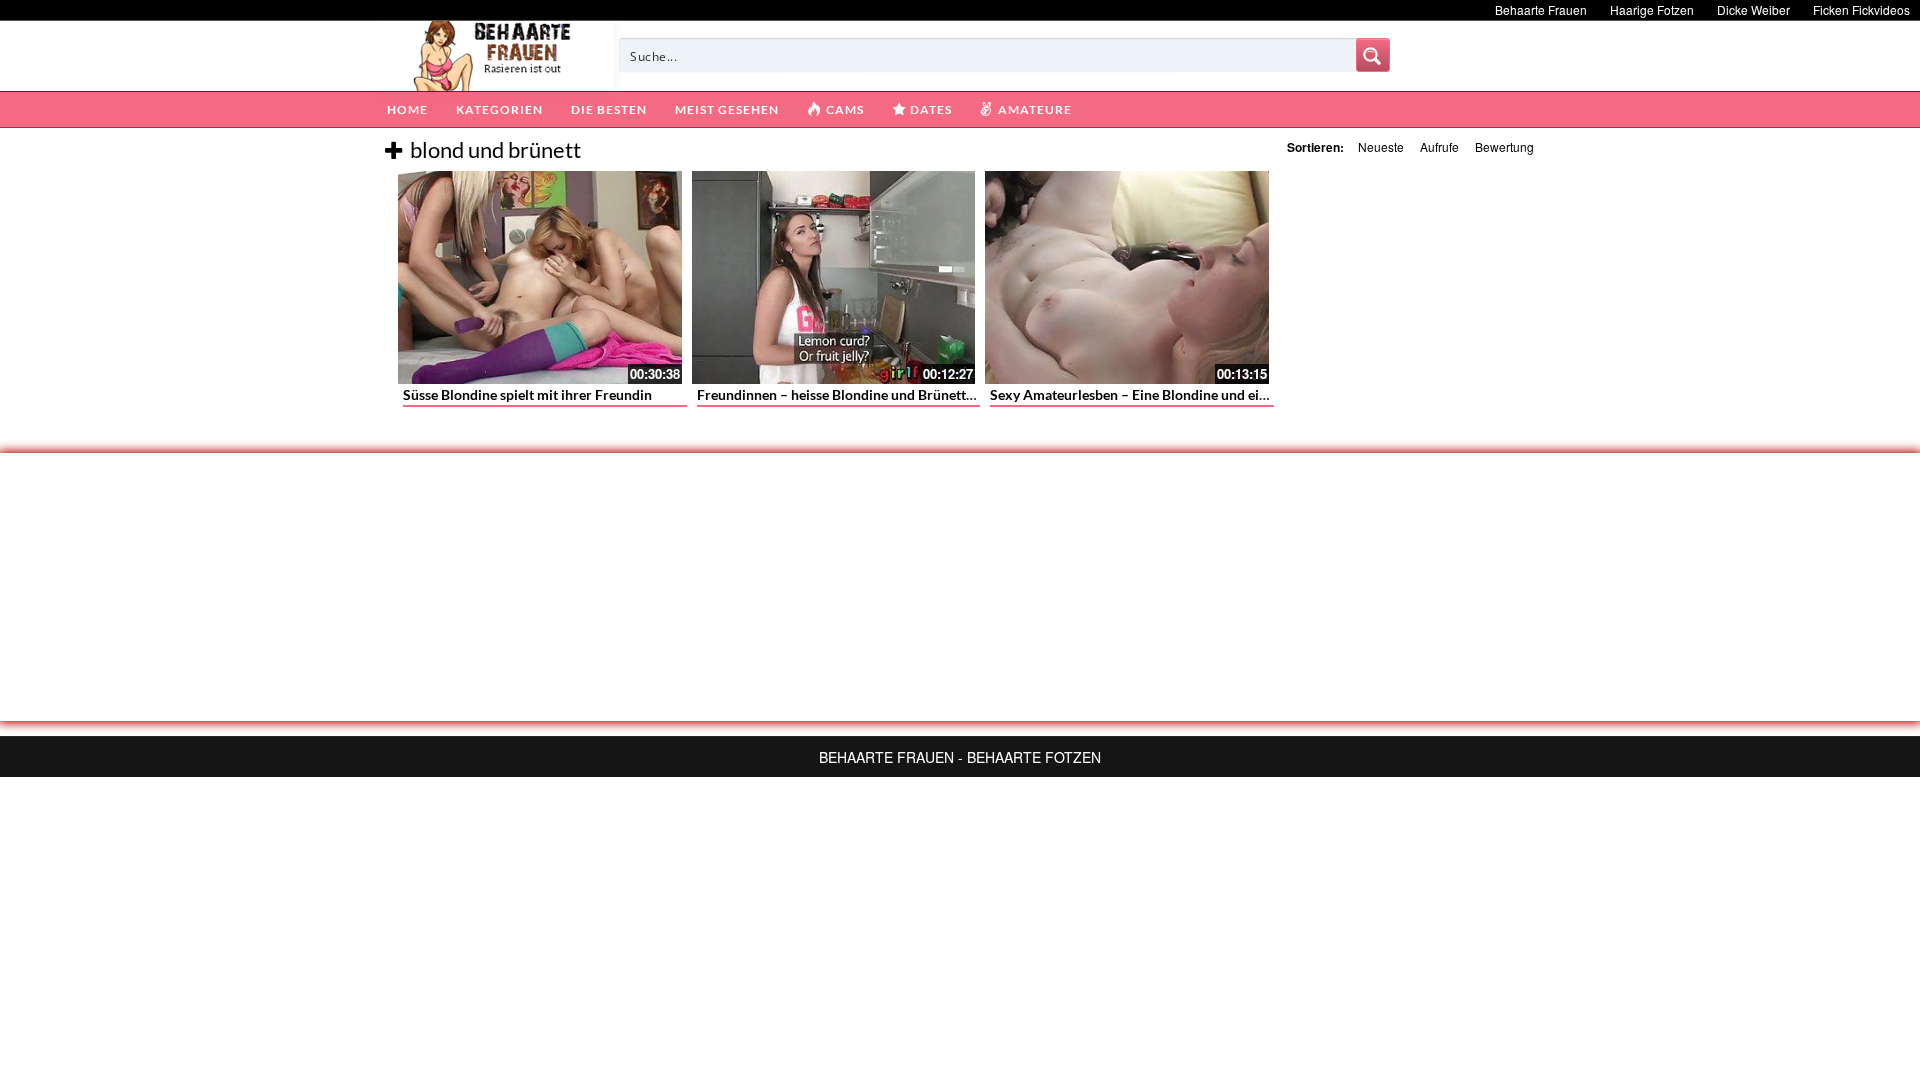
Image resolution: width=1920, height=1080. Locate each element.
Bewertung (1504, 146)
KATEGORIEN (499, 109)
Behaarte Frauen (1541, 9)
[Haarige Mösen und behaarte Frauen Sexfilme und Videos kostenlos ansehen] (493, 54)
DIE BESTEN (609, 109)
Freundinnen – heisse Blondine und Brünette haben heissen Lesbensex (913, 394)
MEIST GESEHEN (727, 109)
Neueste (1381, 146)
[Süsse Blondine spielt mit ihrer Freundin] (540, 277)
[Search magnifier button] (1373, 55)
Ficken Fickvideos (1861, 9)
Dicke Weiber (1753, 9)
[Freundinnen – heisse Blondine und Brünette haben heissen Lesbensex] (834, 277)
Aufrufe (1439, 146)
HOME (407, 109)
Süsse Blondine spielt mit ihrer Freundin (527, 394)
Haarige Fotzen (1652, 9)
